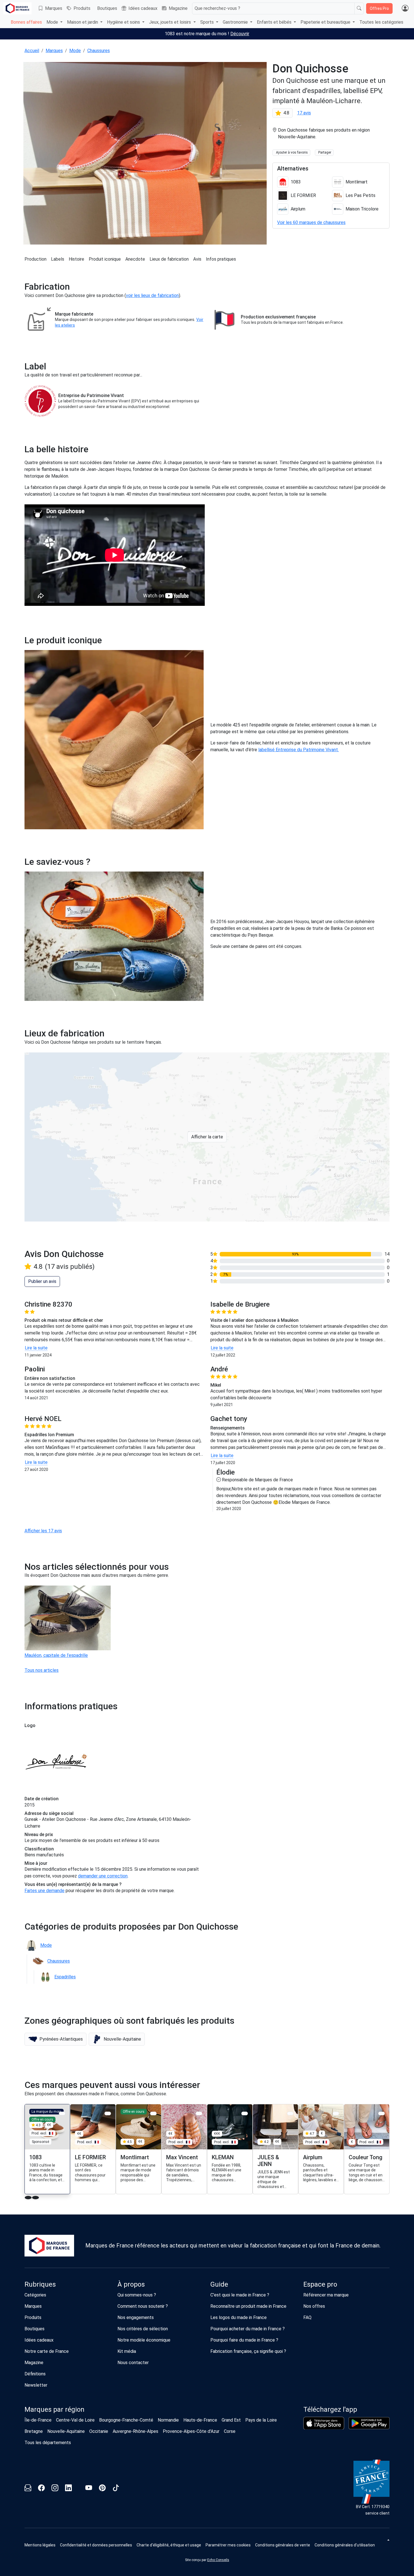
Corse (230, 2431)
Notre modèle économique (144, 2340)
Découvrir (240, 34)
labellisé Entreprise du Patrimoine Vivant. (299, 750)
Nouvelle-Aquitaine (66, 2431)
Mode (75, 51)
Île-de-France (38, 2420)
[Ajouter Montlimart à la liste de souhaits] (153, 2113)
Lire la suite (36, 1348)
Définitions (35, 2374)
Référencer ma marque (326, 2295)
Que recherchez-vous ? (217, 8)
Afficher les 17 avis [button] (43, 1531)
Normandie (168, 2420)
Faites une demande (44, 1891)
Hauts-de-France (200, 2420)
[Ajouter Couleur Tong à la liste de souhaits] (381, 2113)
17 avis (304, 113)
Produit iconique (105, 259)
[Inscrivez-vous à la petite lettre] (28, 2489)
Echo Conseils (218, 2560)
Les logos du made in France (239, 2317)
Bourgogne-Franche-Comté (126, 2420)
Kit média (127, 2351)
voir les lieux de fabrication (152, 295)
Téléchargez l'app (330, 2409)
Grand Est (231, 2420)
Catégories (35, 2295)
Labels (58, 259)
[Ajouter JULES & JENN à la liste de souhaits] (290, 2113)
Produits (82, 8)
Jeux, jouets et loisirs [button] (171, 22)
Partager (325, 152)
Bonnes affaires (26, 22)
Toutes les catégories (381, 22)
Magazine (178, 8)
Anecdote (135, 259)
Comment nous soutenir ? (143, 2306)
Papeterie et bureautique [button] (326, 22)
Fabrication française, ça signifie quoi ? (248, 2351)
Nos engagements (136, 2317)
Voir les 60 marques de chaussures (311, 222)
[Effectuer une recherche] (359, 8)
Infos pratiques (221, 259)
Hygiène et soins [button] (124, 22)
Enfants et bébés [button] (275, 22)
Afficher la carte (207, 1137)
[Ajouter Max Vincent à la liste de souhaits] (199, 2113)
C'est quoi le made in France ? (240, 2295)
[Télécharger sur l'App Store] (324, 2423)
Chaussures (99, 51)
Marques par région (54, 2409)
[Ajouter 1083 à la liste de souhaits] (62, 2113)
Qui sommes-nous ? (137, 2295)
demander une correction (103, 1876)
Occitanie (99, 2431)
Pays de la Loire (261, 2420)
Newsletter (36, 2385)
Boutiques (107, 8)
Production (35, 259)
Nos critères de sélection (143, 2329)
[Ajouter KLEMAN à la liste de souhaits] (245, 2113)
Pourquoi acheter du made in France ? (248, 2329)
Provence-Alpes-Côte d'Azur (191, 2431)
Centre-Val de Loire (75, 2420)
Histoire (76, 259)
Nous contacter (133, 2363)
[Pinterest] (102, 2489)
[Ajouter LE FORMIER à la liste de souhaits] (108, 2113)
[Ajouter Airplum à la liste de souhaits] (336, 2113)
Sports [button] (208, 22)
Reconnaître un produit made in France (248, 2306)
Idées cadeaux (143, 8)
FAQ (307, 2317)
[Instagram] (55, 2489)
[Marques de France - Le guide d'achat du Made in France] (17, 8)
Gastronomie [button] (236, 22)
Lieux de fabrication (169, 259)
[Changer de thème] (388, 2540)
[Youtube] (89, 2489)
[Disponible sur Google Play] (369, 2423)
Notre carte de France (47, 2351)
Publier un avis (42, 1281)
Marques (54, 8)
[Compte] (405, 8)
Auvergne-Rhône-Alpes (135, 2431)
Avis (197, 259)
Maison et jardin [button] (83, 22)
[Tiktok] (116, 2489)
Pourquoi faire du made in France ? (244, 2340)
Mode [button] (53, 22)
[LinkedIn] (68, 2489)
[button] (55, 2039)
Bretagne (34, 2431)
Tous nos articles (42, 1670)
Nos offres (314, 2306)
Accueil (32, 51)
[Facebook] (41, 2489)
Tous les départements (48, 2443)
